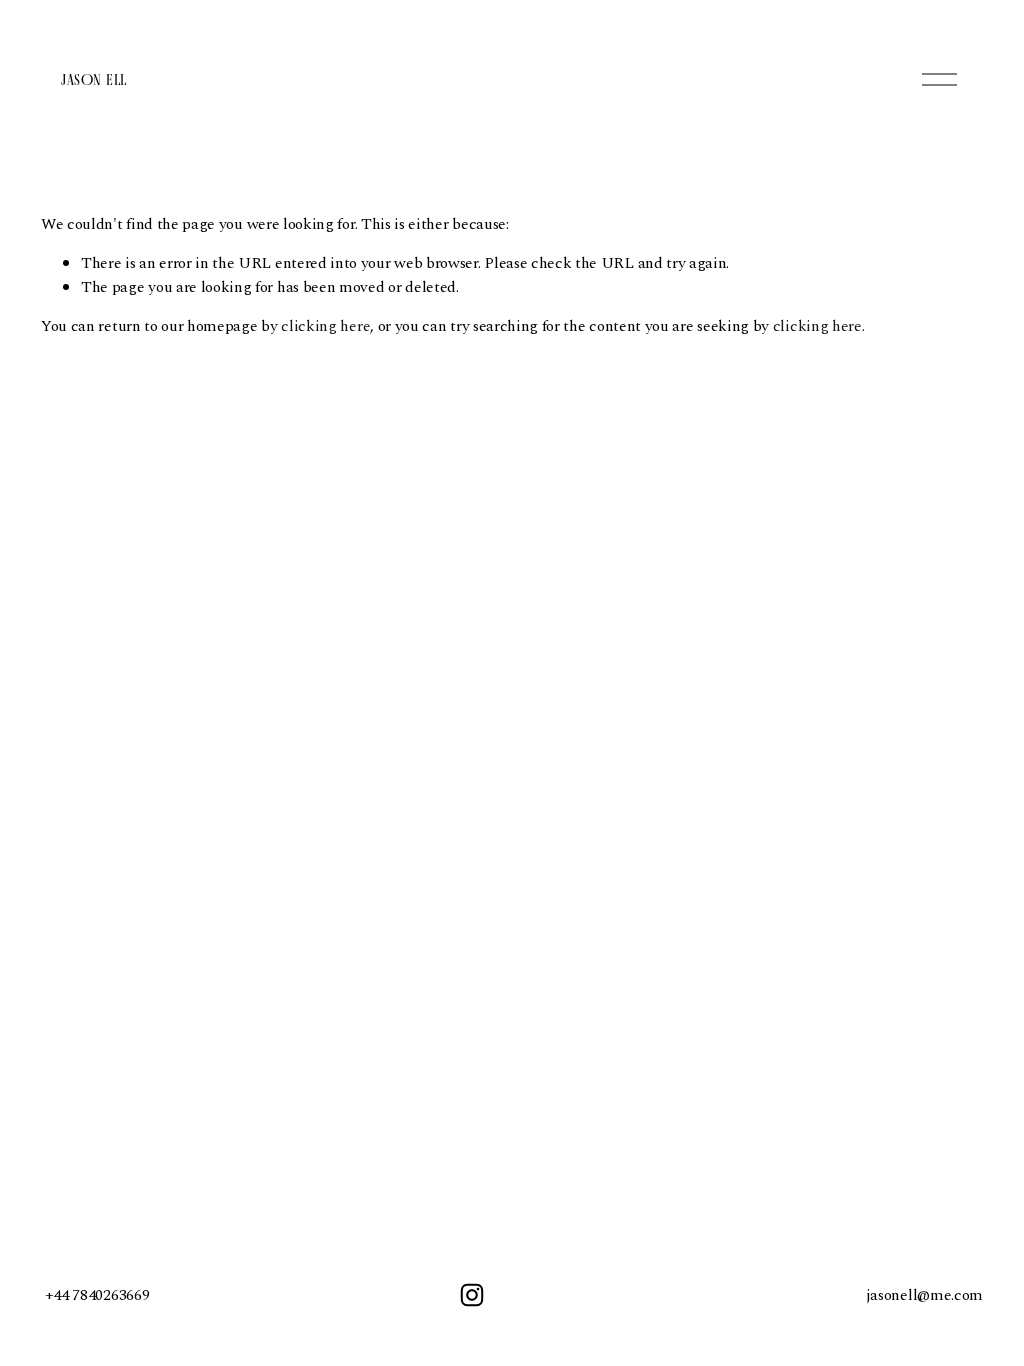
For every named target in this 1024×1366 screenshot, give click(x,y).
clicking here (325, 326)
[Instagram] (472, 1295)
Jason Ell (93, 79)
